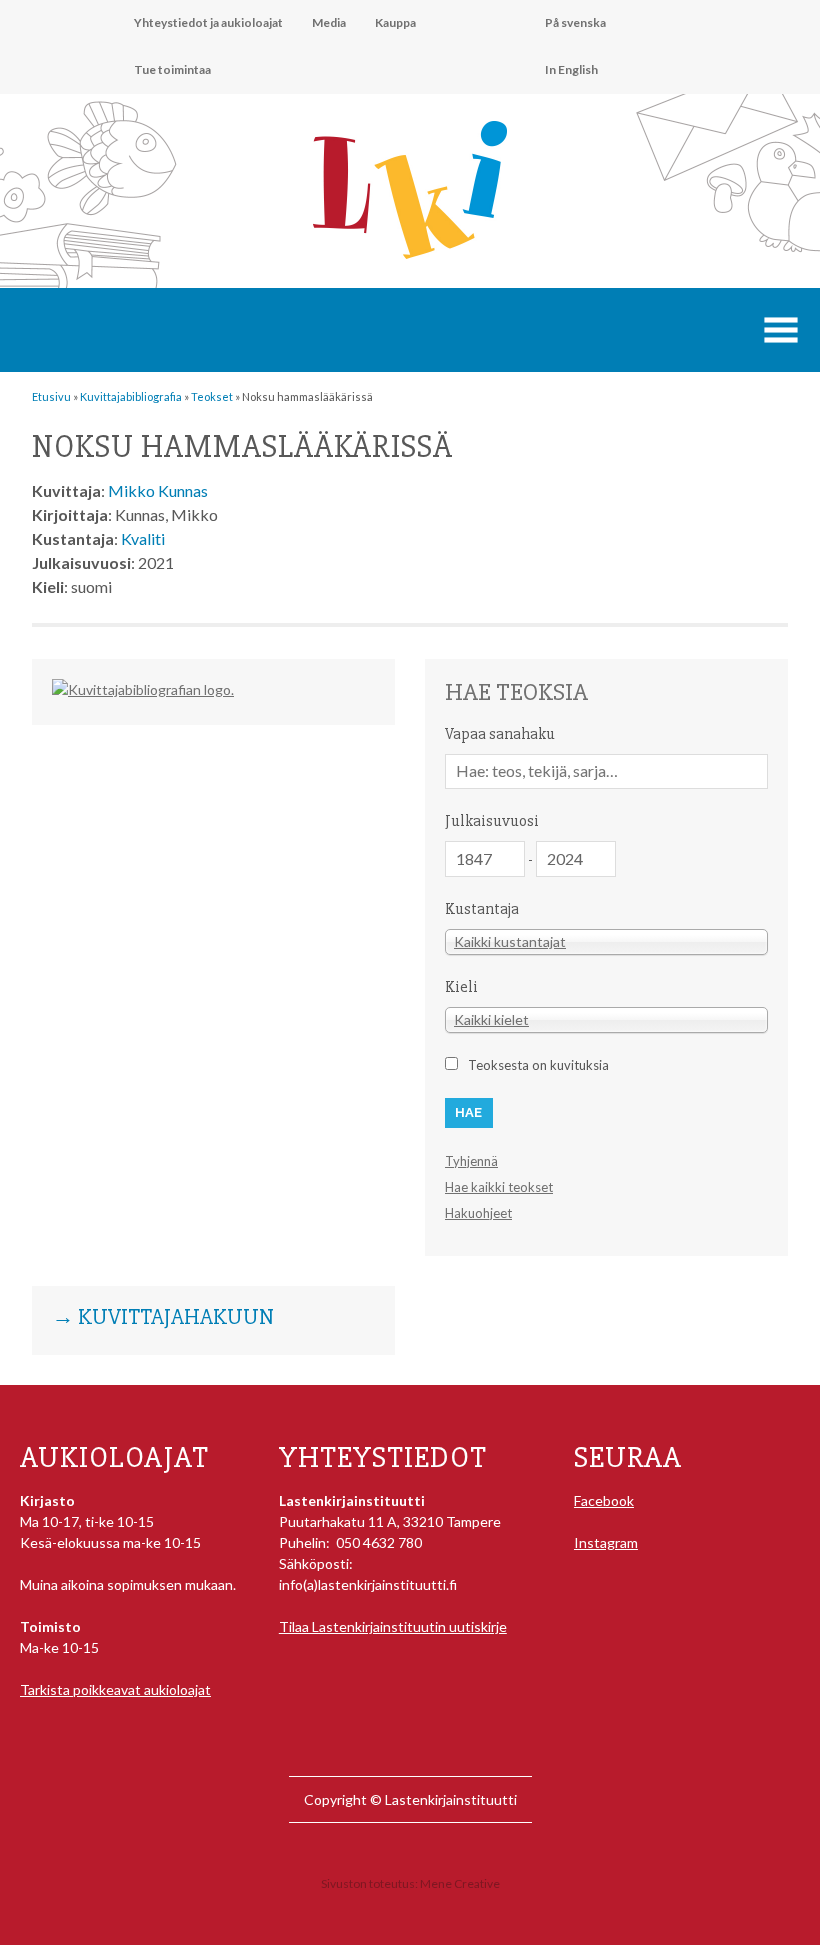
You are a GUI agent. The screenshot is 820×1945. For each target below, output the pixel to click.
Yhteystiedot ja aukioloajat (208, 22)
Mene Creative (460, 1883)
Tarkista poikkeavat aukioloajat (115, 1689)
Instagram (606, 1542)
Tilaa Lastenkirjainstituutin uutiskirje (393, 1626)
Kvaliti (143, 538)
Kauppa (395, 22)
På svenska (575, 22)
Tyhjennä (471, 1161)
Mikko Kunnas (158, 490)
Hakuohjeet (478, 1213)
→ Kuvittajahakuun (163, 1318)
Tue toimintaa (172, 69)
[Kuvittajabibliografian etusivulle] (143, 689)
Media (329, 22)
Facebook (604, 1500)
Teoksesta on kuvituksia (538, 1065)
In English (571, 69)
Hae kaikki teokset (499, 1187)
